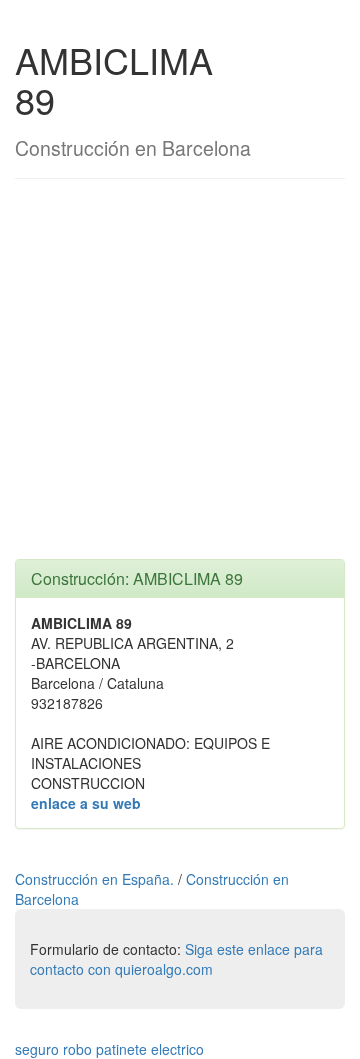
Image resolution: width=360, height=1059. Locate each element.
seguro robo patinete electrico (109, 1049)
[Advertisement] (180, 379)
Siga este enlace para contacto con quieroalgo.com (176, 959)
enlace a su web (86, 803)
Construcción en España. (96, 879)
